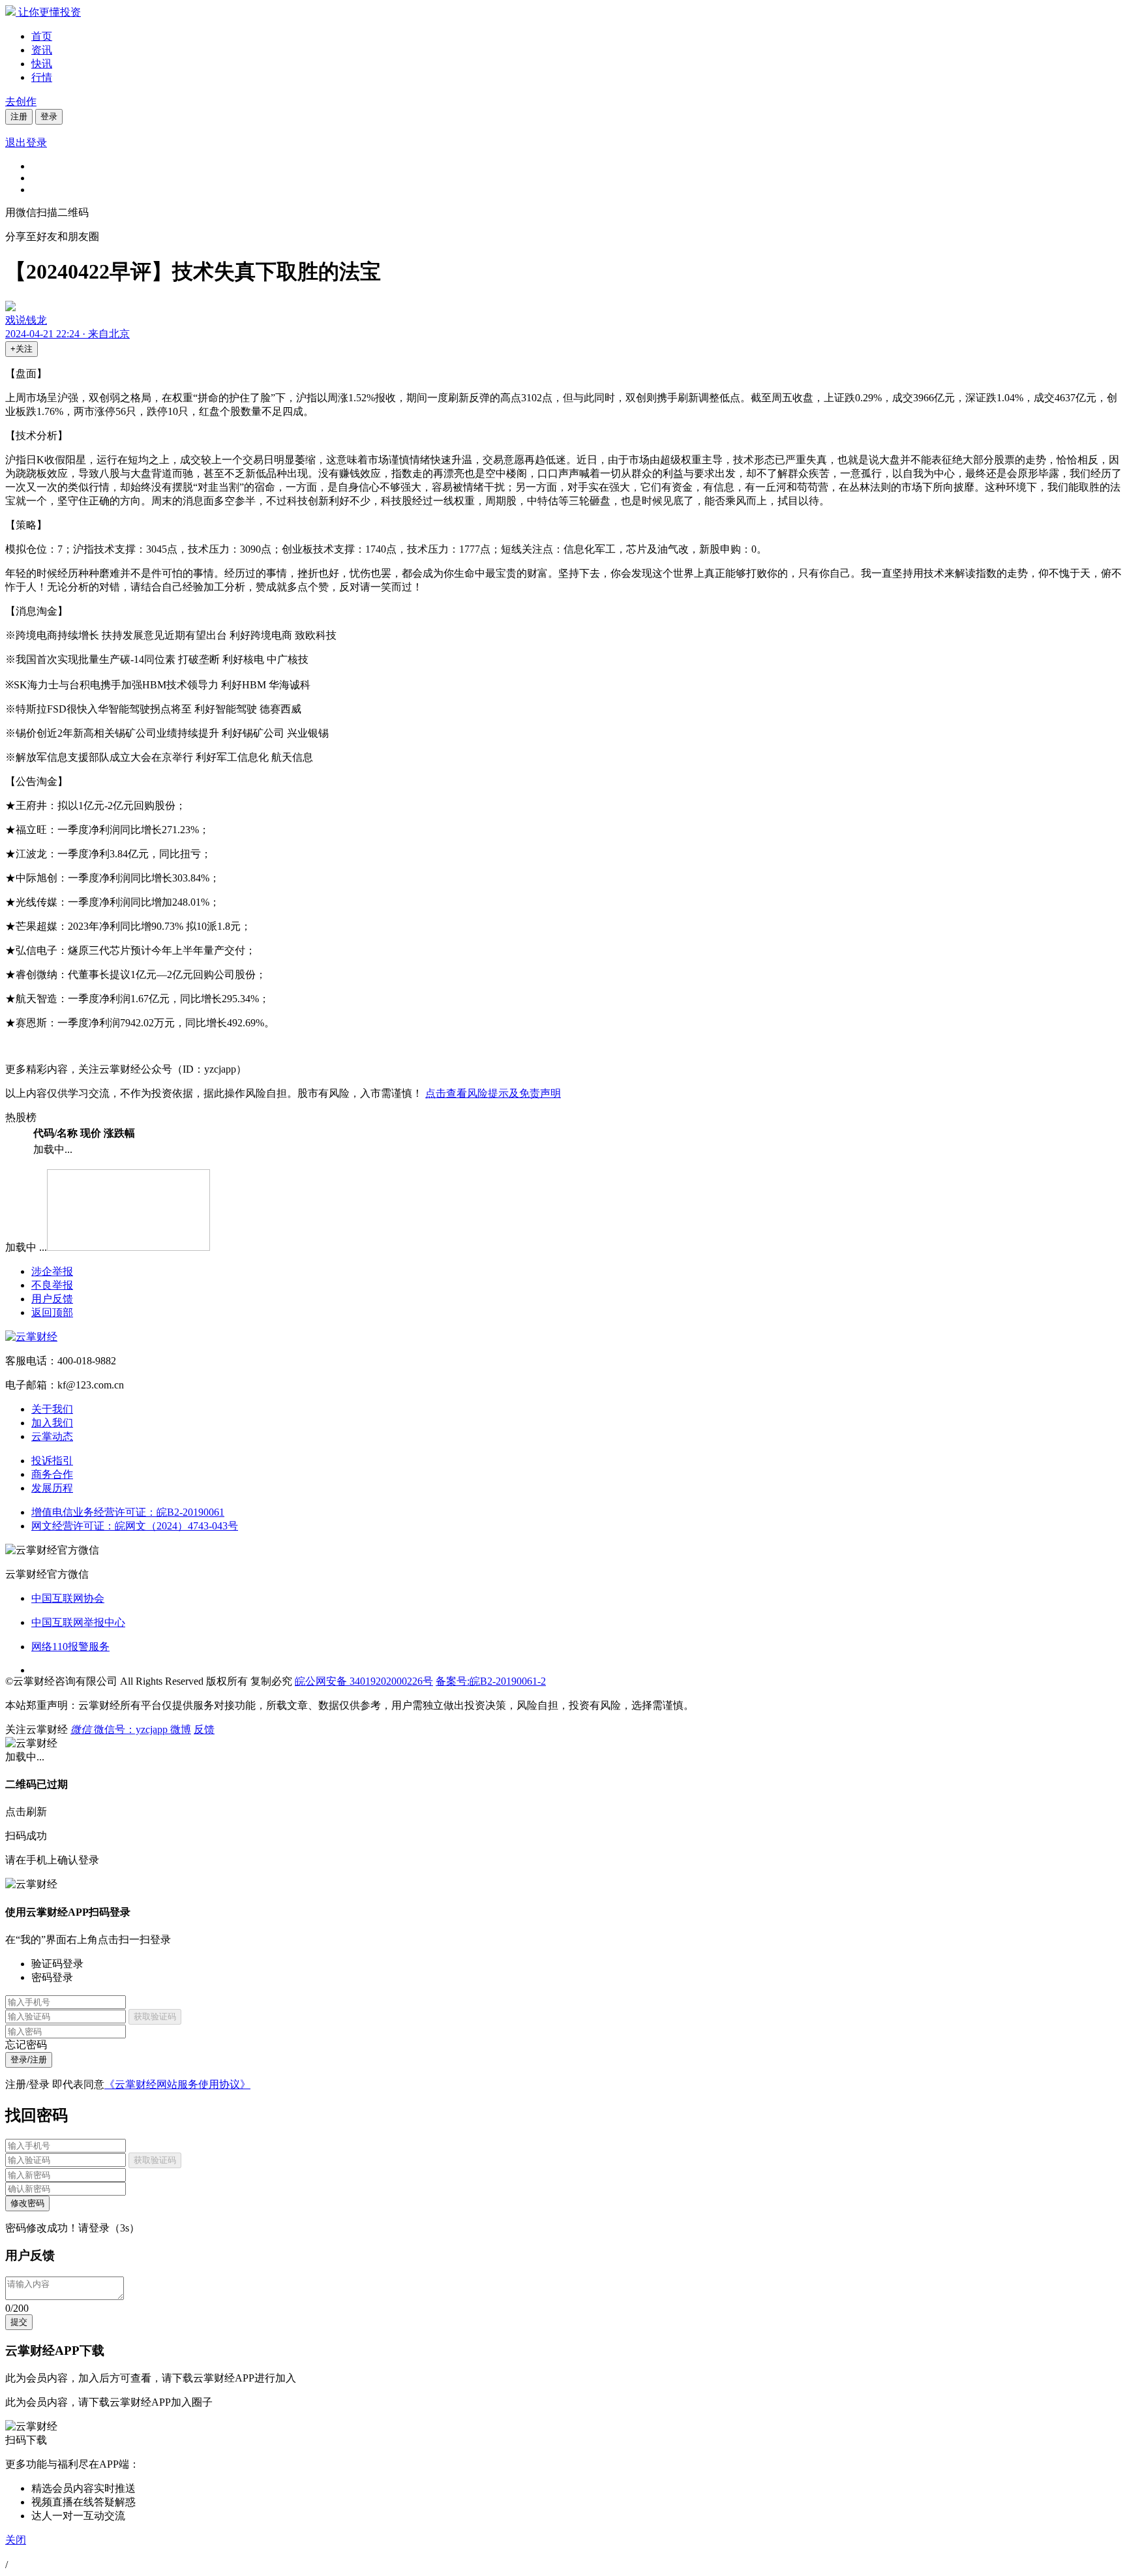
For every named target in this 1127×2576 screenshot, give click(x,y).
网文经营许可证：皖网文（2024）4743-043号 (135, 1526)
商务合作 (52, 1474)
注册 (19, 116)
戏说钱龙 (26, 320)
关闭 (16, 2540)
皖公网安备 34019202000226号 (364, 1681)
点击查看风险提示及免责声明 (493, 1093)
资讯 (42, 50)
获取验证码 (155, 2016)
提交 (19, 2322)
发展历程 (52, 1488)
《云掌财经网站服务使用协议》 (177, 2084)
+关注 (22, 349)
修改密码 (27, 2203)
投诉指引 (52, 1461)
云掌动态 (52, 1436)
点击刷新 (26, 1812)
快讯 (42, 64)
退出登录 (26, 143)
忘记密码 (26, 2045)
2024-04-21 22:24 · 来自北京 (68, 334)
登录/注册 (29, 2060)
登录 (49, 116)
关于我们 (52, 1409)
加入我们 (52, 1423)
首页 (42, 36)
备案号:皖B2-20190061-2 (491, 1681)
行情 (42, 77)
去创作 (21, 101)
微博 (181, 1729)
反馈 (204, 1729)
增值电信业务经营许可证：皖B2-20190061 (128, 1512)
